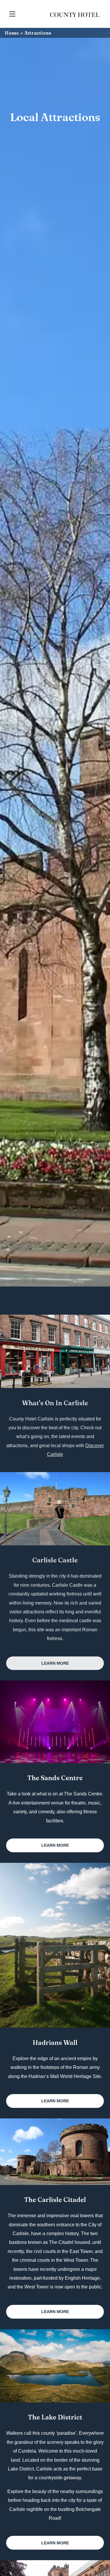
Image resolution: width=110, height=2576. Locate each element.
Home (12, 33)
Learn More (55, 1663)
